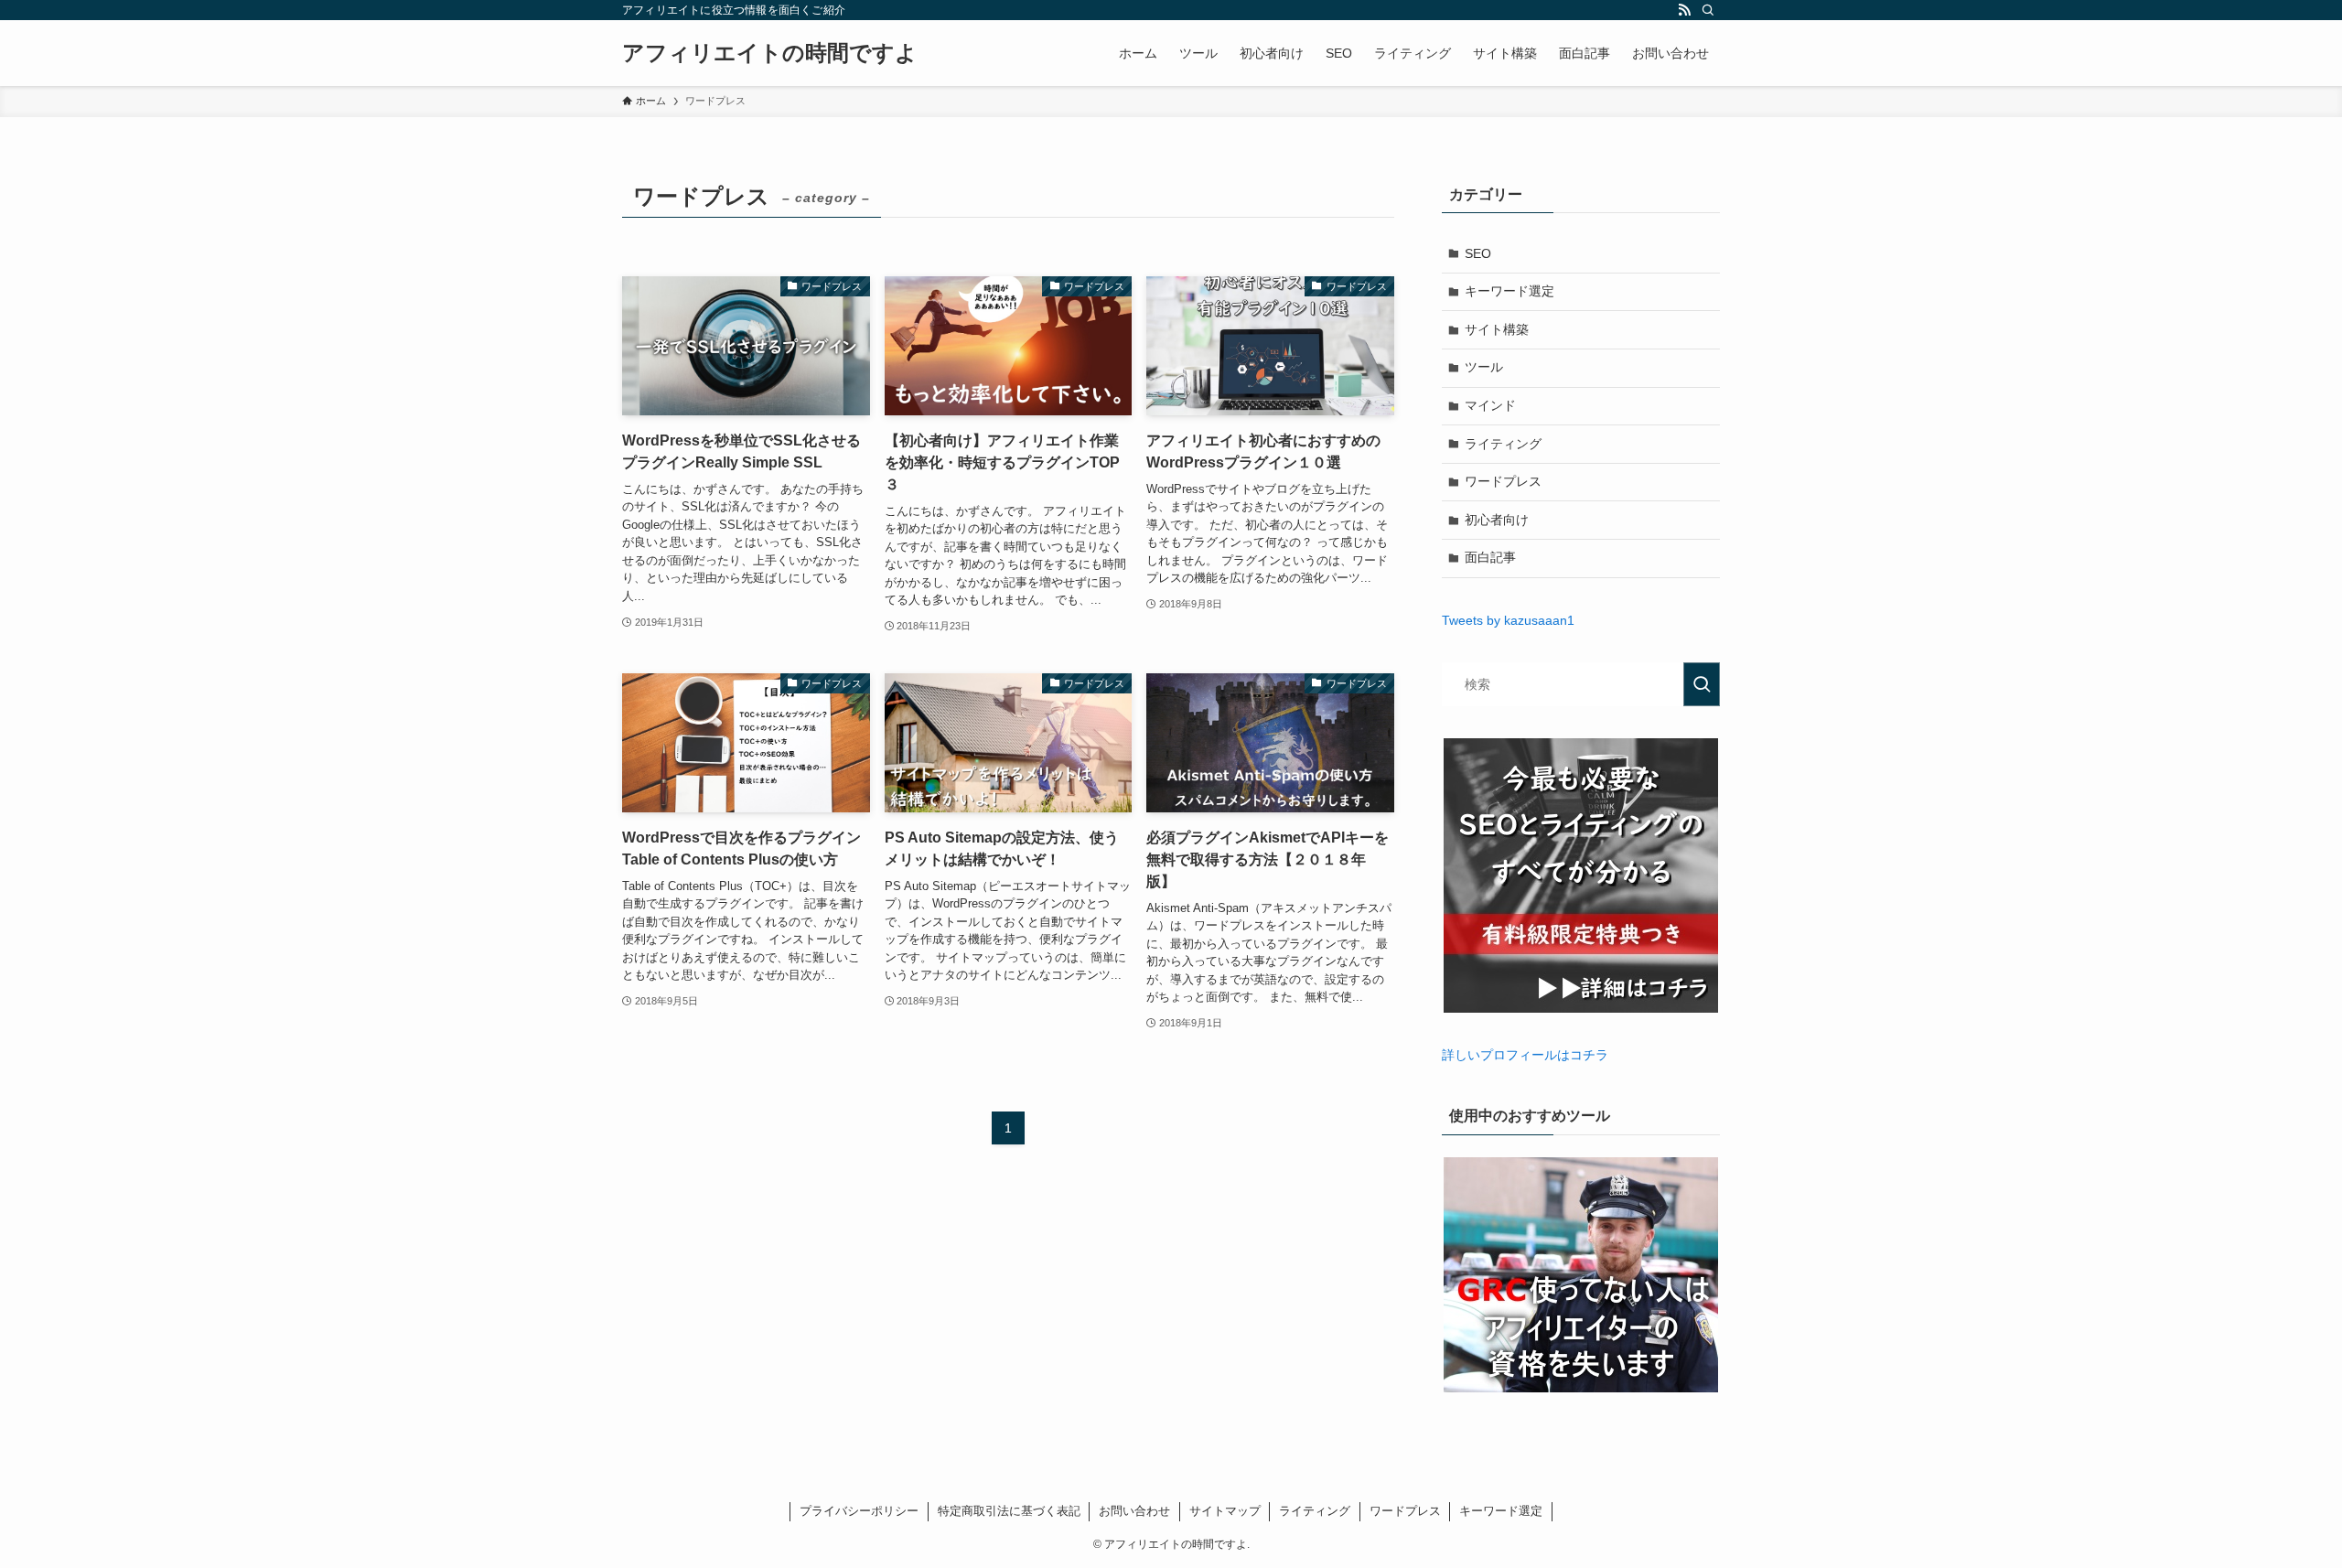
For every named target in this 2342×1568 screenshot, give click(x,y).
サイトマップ (1225, 1511)
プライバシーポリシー (859, 1511)
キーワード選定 (1509, 291)
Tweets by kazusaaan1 (1508, 620)
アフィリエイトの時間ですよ (770, 53)
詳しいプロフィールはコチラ (1525, 1055)
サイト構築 (1497, 329)
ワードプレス (1503, 481)
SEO (1478, 253)
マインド (1490, 405)
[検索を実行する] (1702, 684)
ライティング (1503, 444)
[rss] (1684, 10)
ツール (1484, 367)
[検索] (1708, 10)
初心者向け (1497, 520)
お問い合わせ (1134, 1511)
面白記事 (1490, 557)
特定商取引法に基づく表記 (1009, 1511)
